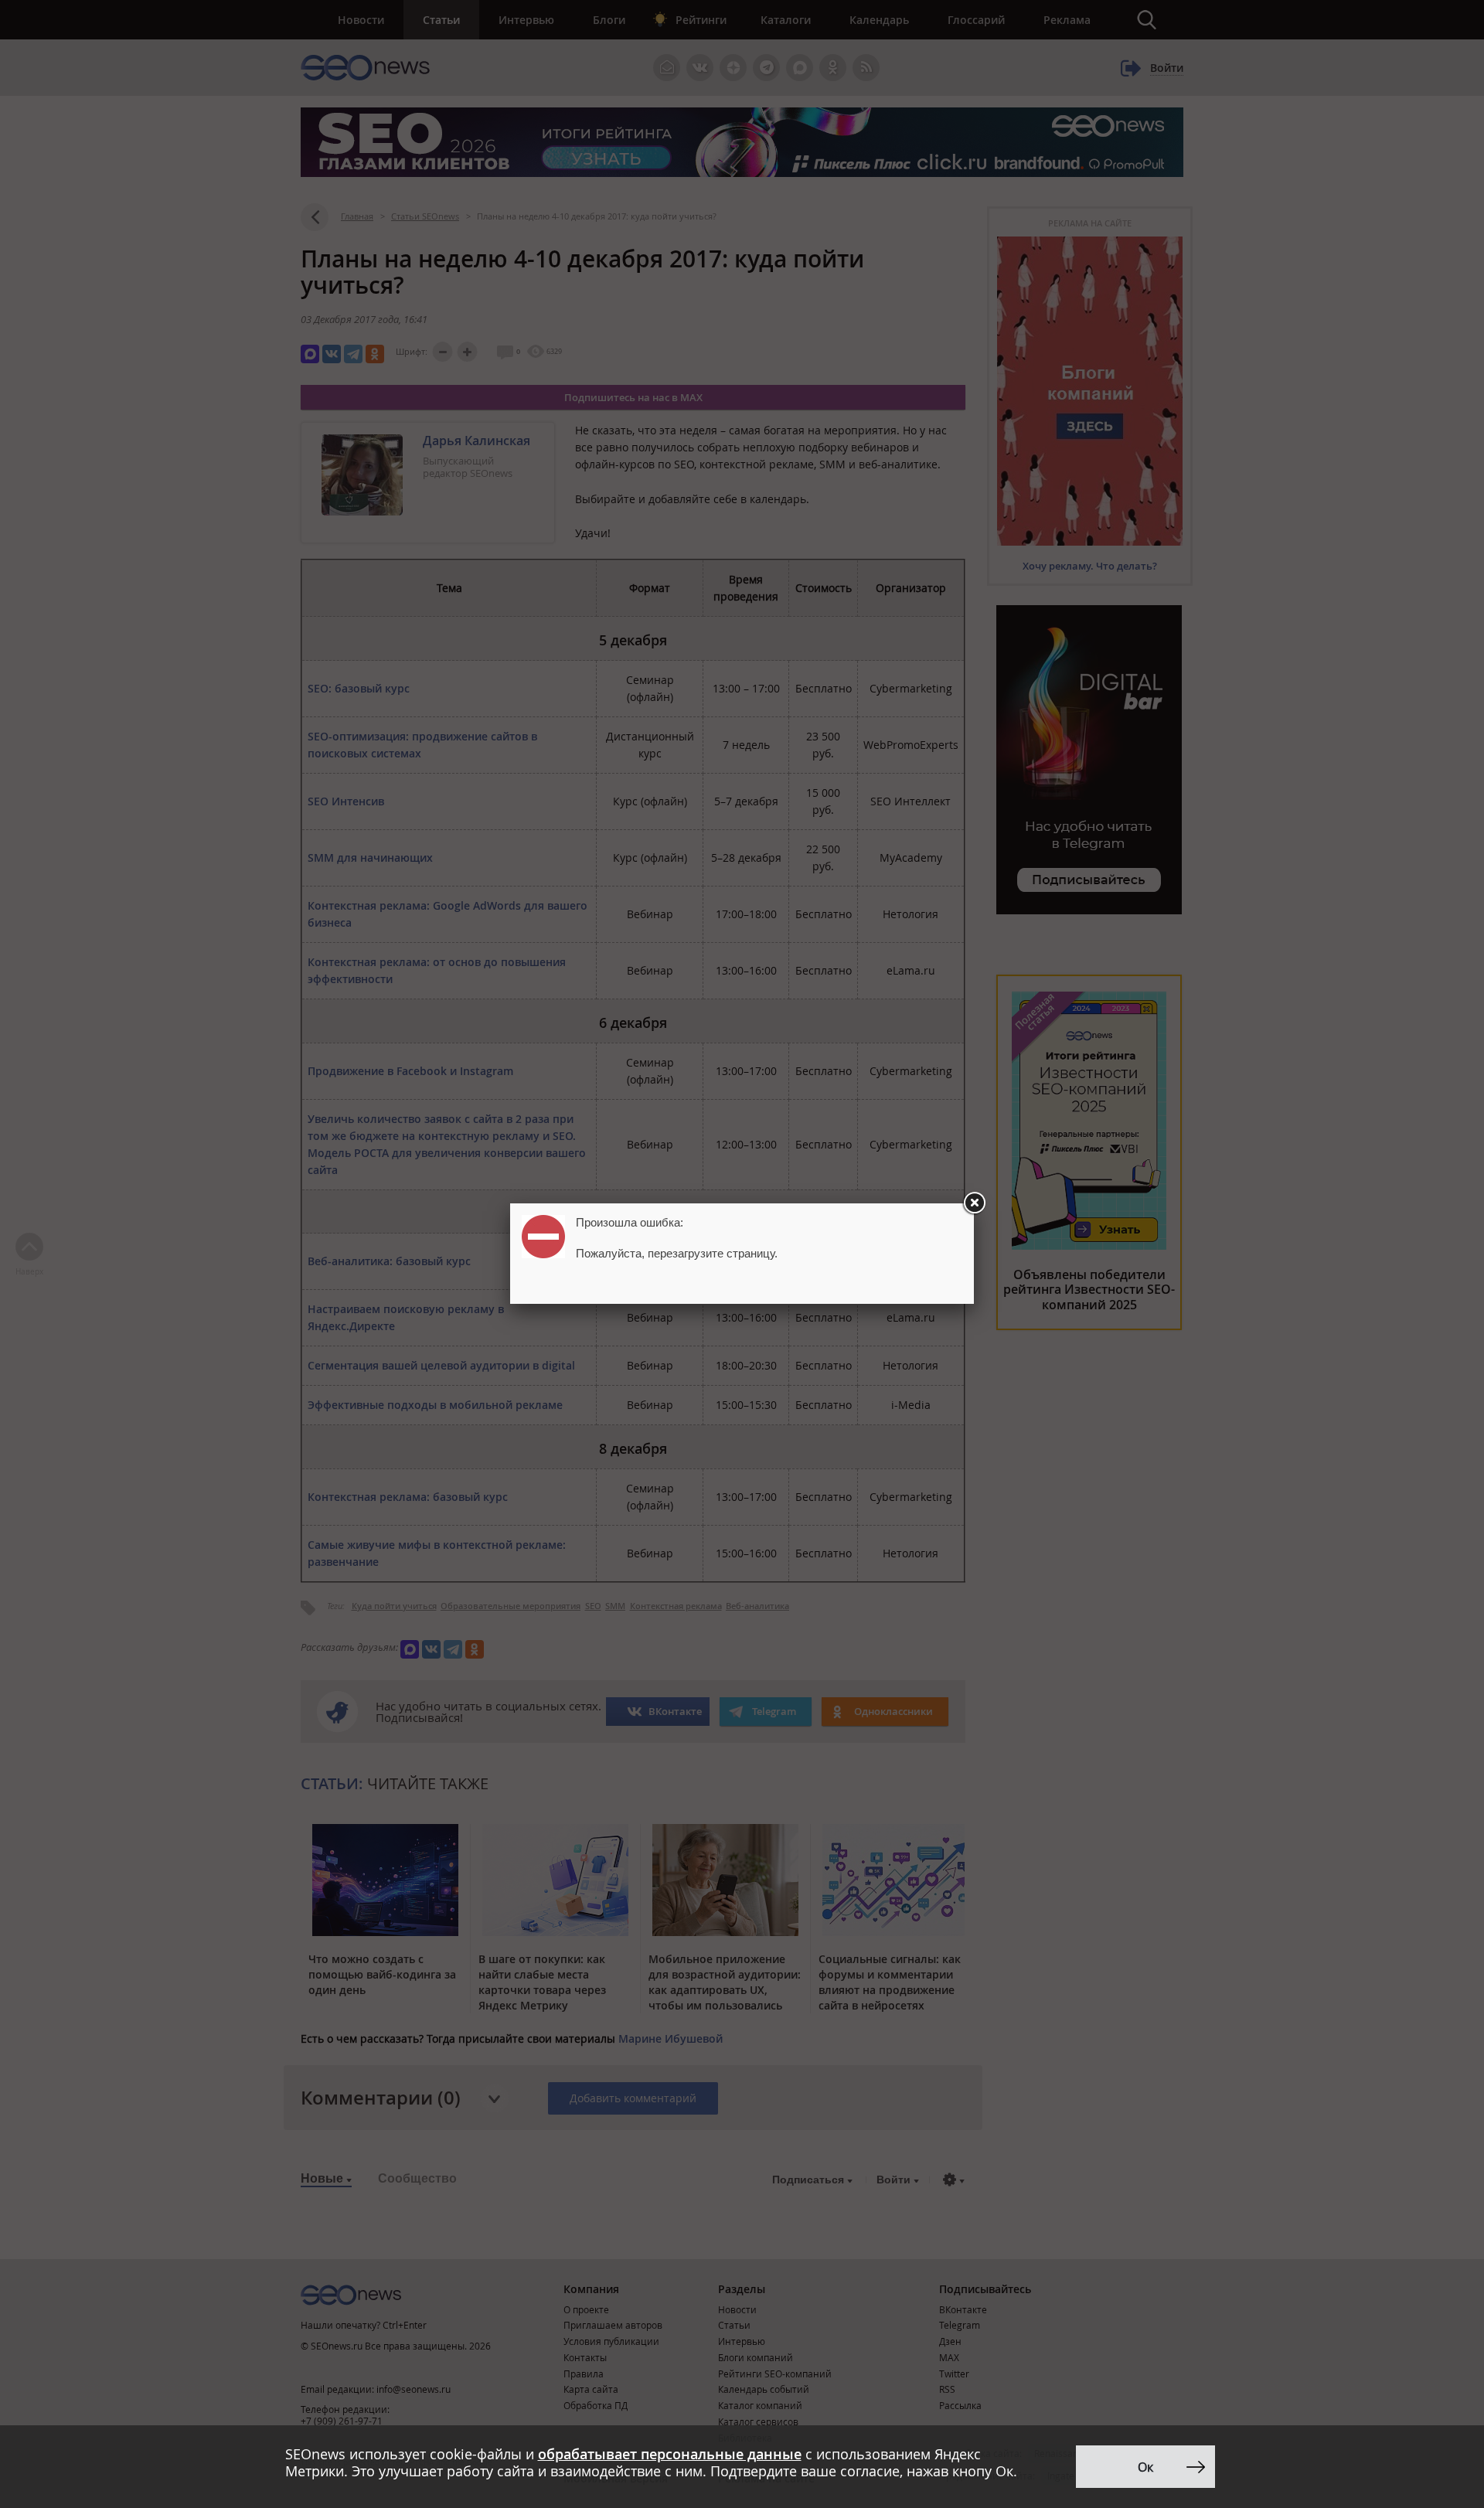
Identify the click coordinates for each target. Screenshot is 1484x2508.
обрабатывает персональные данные (670, 2454)
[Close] (974, 1203)
